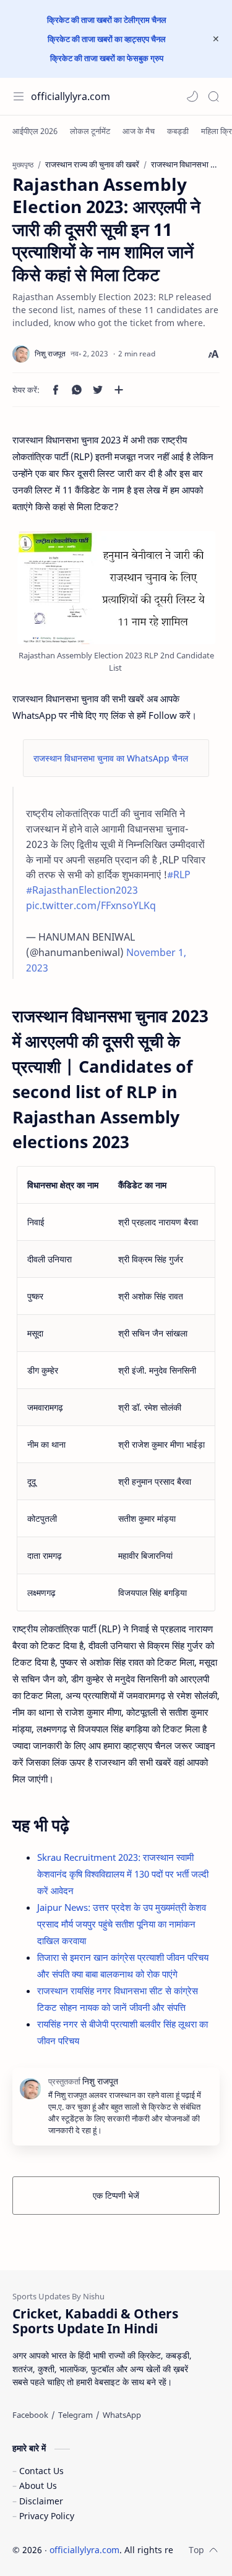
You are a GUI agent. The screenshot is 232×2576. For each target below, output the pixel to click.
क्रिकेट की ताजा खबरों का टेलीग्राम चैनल (107, 20)
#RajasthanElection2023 (82, 890)
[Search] (213, 96)
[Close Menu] (216, 39)
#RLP (179, 875)
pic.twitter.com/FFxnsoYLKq (91, 905)
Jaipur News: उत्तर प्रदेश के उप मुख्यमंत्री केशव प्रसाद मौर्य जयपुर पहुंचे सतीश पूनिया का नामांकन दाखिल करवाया (122, 1924)
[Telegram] (75, 2415)
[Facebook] (30, 2415)
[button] (192, 96)
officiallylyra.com (71, 96)
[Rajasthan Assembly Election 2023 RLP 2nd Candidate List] (116, 588)
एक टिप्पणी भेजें (116, 2195)
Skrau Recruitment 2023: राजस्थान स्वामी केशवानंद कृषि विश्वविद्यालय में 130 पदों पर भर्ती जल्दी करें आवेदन (123, 1874)
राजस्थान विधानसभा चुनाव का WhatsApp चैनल (111, 758)
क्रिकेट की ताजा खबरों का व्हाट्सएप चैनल (107, 39)
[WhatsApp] (122, 2415)
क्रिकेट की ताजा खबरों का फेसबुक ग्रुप (107, 58)
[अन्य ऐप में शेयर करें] (119, 390)
